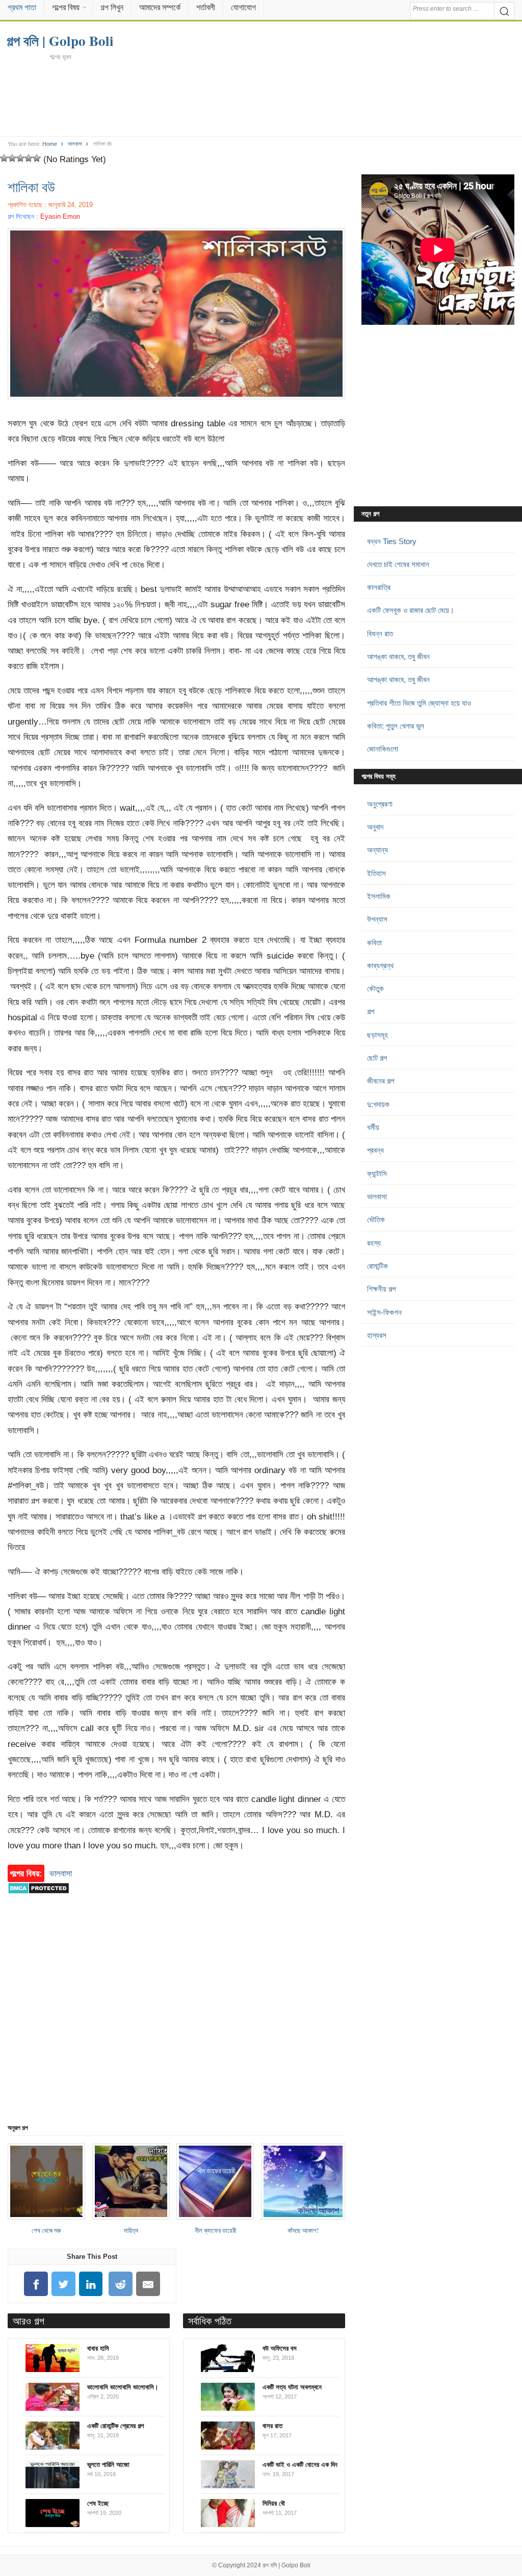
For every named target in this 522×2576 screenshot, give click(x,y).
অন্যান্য (377, 850)
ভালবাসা (75, 144)
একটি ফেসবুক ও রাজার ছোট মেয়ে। (411, 610)
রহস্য (374, 1243)
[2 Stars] (12, 158)
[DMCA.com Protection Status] (38, 1899)
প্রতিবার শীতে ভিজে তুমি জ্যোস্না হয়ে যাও (419, 703)
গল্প (371, 1011)
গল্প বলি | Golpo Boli (286, 2565)
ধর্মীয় (373, 1127)
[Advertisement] (261, 98)
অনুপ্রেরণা (380, 804)
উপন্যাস (377, 919)
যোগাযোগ (243, 7)
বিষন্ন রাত (380, 634)
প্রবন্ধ (375, 1150)
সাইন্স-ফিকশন (384, 1312)
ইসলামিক (379, 896)
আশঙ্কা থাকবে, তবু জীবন (398, 656)
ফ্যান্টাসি (377, 1174)
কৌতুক (375, 988)
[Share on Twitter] (63, 2284)
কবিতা (374, 943)
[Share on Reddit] (121, 2284)
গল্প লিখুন (112, 7)
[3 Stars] (20, 158)
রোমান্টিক (377, 1266)
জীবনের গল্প (381, 1081)
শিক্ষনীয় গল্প (381, 1289)
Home (50, 144)
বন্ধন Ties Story (392, 541)
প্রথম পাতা (22, 7)
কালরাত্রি (379, 587)
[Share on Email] (148, 2284)
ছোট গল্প (377, 1058)
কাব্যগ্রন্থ (380, 965)
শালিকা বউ (31, 187)
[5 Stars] (37, 158)
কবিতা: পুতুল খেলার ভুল (396, 726)
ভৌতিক (376, 1219)
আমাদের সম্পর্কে (160, 7)
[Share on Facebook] (36, 2284)
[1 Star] (4, 158)
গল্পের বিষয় (66, 7)
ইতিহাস (376, 873)
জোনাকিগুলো (383, 749)
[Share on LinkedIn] (91, 2284)
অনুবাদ (375, 827)
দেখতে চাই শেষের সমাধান (398, 564)
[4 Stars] (29, 158)
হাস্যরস (377, 1335)
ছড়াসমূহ (377, 1035)
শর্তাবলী (206, 7)
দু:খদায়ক (378, 1104)
